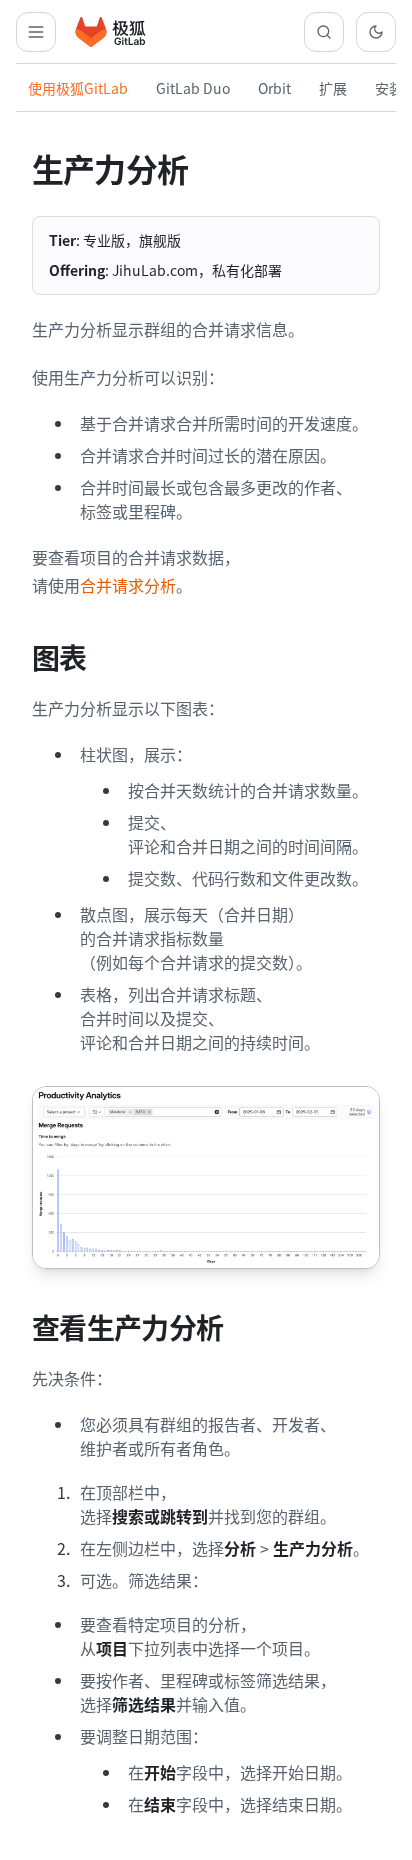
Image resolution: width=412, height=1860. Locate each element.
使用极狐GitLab (78, 88)
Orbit (274, 88)
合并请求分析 (128, 585)
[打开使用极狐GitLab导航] (36, 32)
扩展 (333, 88)
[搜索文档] (324, 32)
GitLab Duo (193, 88)
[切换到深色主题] (376, 32)
